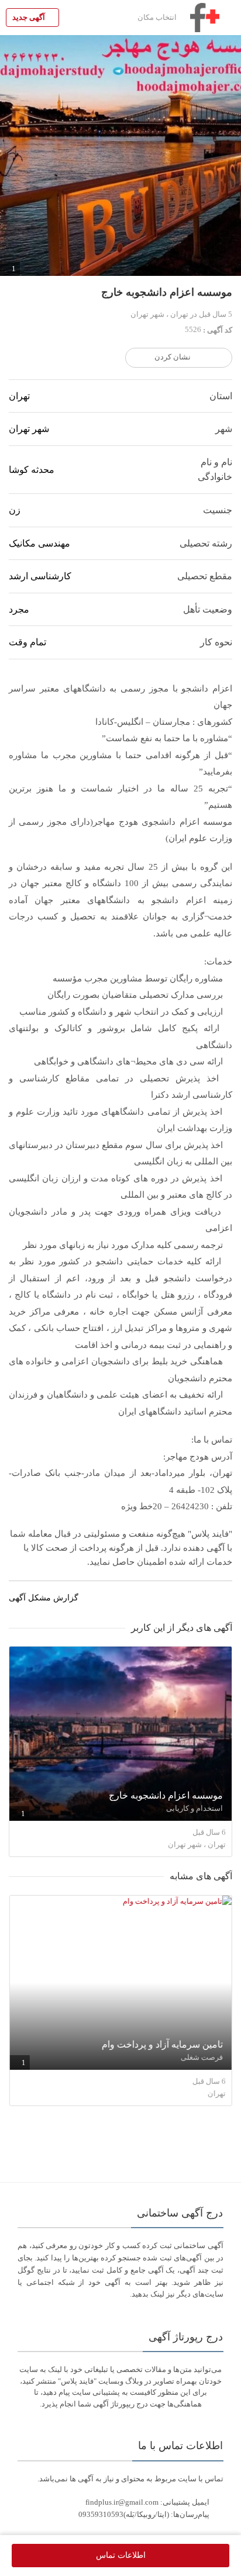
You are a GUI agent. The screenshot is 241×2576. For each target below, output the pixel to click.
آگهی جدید (30, 17)
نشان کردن (173, 357)
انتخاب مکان (158, 17)
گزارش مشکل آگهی (45, 1598)
